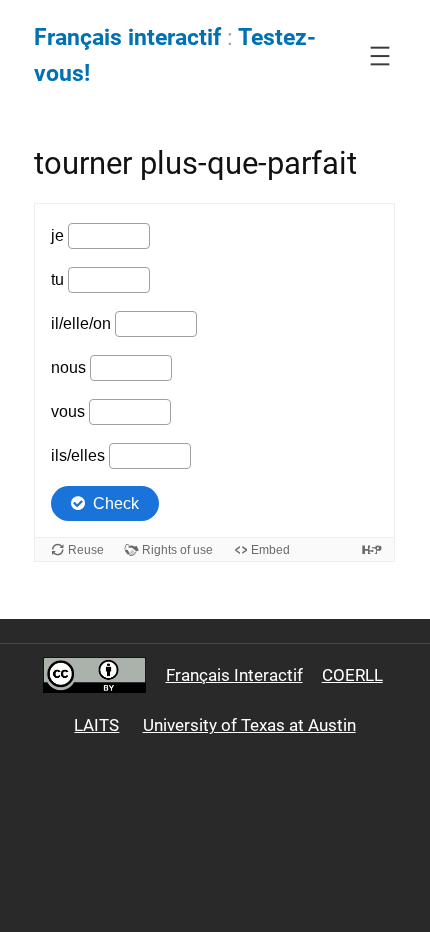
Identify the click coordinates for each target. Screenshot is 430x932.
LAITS (96, 725)
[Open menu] (380, 56)
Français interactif (127, 37)
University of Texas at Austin (249, 725)
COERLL (352, 675)
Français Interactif (234, 675)
